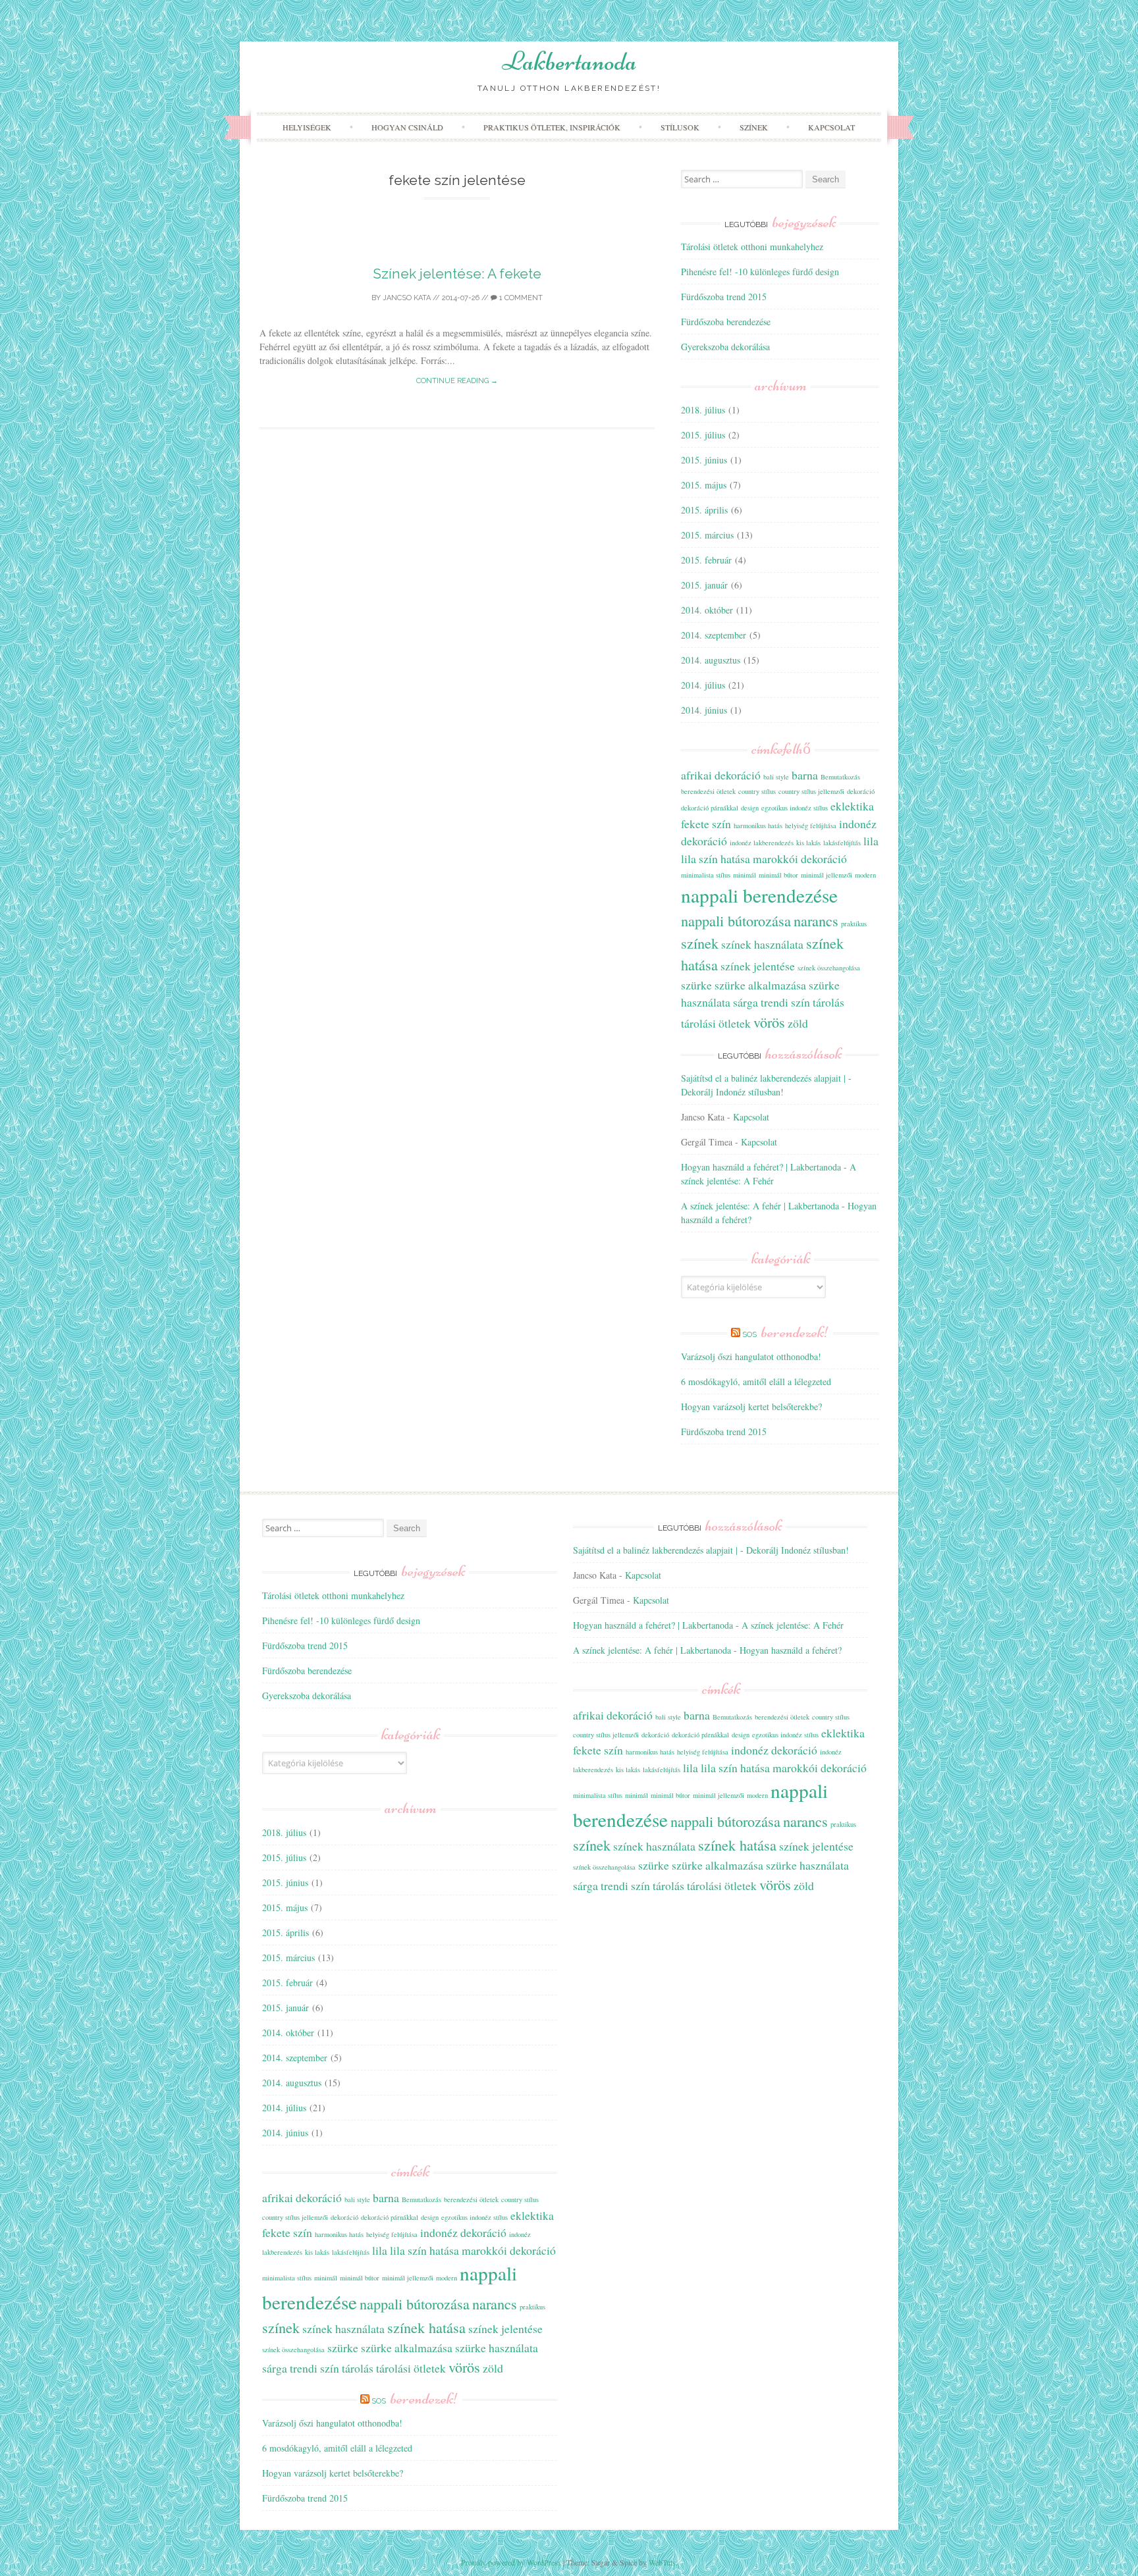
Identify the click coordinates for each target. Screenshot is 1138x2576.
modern (865, 875)
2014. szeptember (714, 635)
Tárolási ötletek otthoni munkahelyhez (752, 247)
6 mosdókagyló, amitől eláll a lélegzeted (756, 1381)
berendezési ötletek (708, 791)
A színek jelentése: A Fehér (793, 1625)
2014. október (707, 610)
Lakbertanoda (569, 61)
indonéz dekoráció (463, 2232)
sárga (745, 1002)
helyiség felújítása (811, 826)
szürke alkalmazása (760, 985)
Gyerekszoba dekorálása (725, 347)
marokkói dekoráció (800, 858)
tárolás (828, 1002)
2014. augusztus (711, 660)
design (750, 808)
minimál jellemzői (826, 875)
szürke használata (497, 2348)
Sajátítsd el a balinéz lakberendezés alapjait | (763, 1078)
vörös (769, 1022)
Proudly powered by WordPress (511, 2562)
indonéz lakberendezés (762, 843)
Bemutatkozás (840, 777)
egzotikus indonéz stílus (795, 808)
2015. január (704, 585)
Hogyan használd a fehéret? (791, 1650)
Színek (754, 127)
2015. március (707, 535)
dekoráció (861, 791)
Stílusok (680, 127)
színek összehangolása (829, 968)
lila (871, 841)
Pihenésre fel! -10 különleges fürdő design (760, 272)
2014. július (703, 685)
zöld (798, 1023)
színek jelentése (758, 966)
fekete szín (706, 824)
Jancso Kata (407, 298)
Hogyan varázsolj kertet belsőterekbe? (751, 1406)
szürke (696, 985)
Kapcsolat (831, 127)
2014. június (704, 710)
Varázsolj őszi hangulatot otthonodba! (751, 1356)
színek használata (762, 944)
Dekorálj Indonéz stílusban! (732, 1092)
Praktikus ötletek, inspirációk (552, 127)
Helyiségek (307, 127)
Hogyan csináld (407, 127)
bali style (776, 777)
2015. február (706, 560)
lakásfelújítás (842, 843)
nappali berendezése (759, 895)
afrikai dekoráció (721, 775)
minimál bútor (778, 875)
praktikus (854, 924)
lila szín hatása (716, 858)
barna (805, 775)
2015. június (704, 460)
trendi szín (785, 1002)
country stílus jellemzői (811, 791)
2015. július (703, 435)
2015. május (704, 485)
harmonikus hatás (758, 826)
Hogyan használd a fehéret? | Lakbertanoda (761, 1167)
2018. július (703, 410)
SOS (786, 1334)
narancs (816, 920)
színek (700, 943)
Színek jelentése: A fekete (457, 274)
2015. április (704, 510)
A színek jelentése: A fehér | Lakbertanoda (760, 1206)
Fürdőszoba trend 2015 (724, 297)
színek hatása (426, 2327)
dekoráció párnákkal (710, 808)
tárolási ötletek (716, 1023)
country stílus (757, 791)
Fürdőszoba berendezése (726, 322)
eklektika (852, 806)
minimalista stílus (706, 875)
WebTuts (662, 2562)
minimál (745, 875)
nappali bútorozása (736, 920)
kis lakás (808, 843)
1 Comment (520, 298)
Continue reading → (457, 381)
